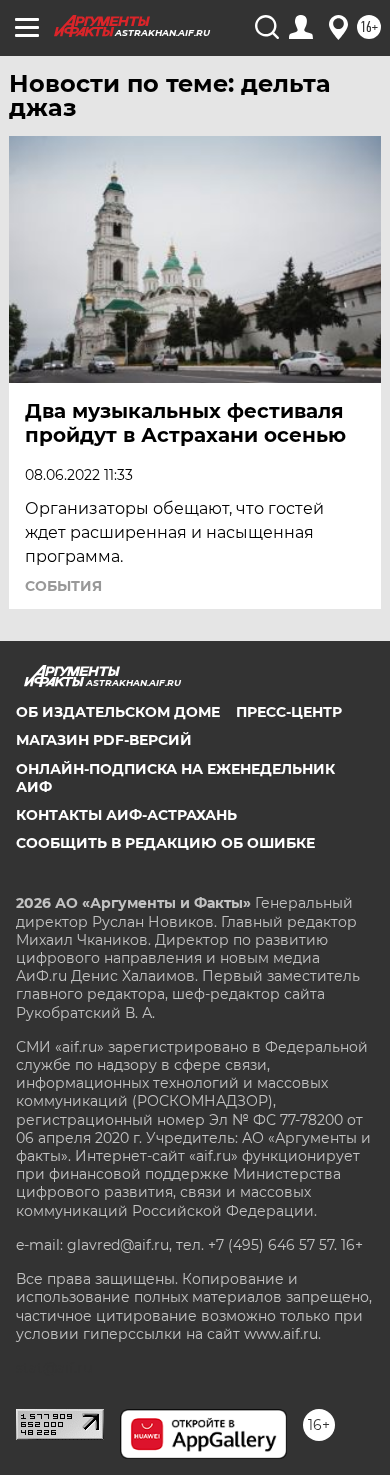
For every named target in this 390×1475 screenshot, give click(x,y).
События (63, 586)
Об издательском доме (118, 712)
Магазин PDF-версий (104, 740)
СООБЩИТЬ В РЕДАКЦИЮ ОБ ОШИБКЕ (165, 843)
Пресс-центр (289, 712)
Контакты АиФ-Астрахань (126, 815)
